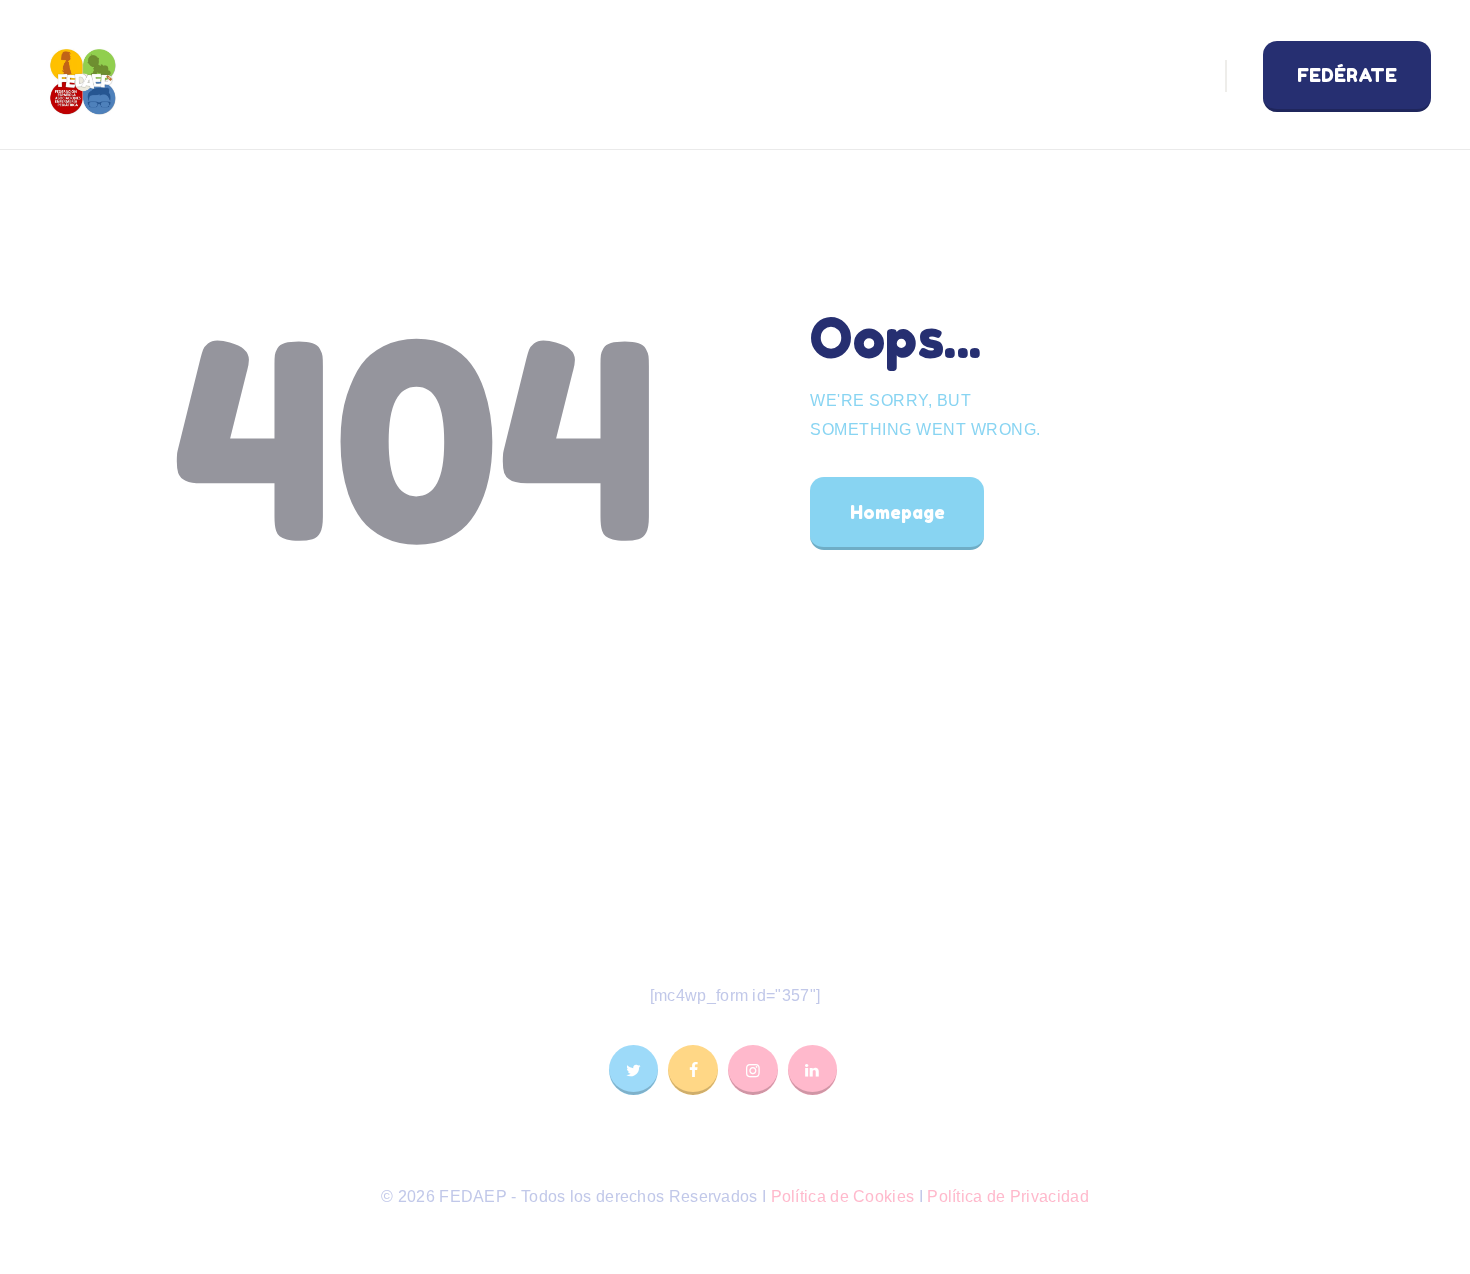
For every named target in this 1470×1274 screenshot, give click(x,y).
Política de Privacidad (1008, 1196)
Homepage (897, 512)
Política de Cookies (843, 1196)
